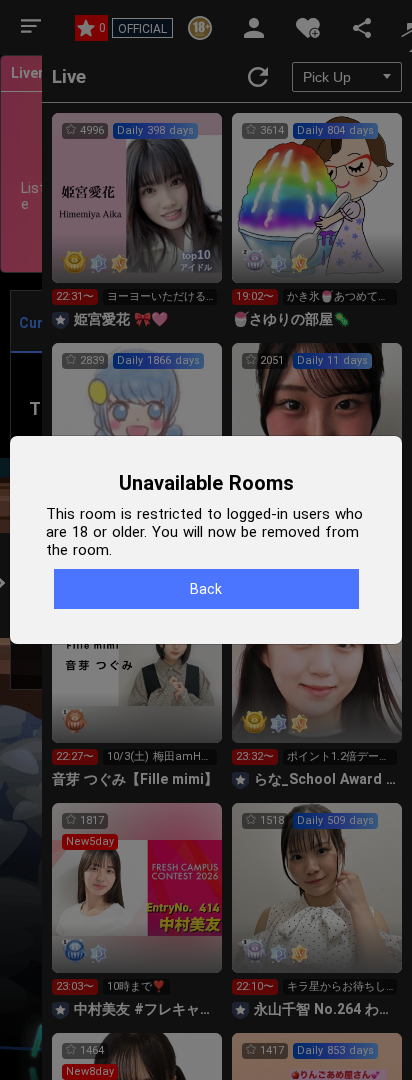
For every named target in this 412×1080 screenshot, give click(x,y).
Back (206, 589)
